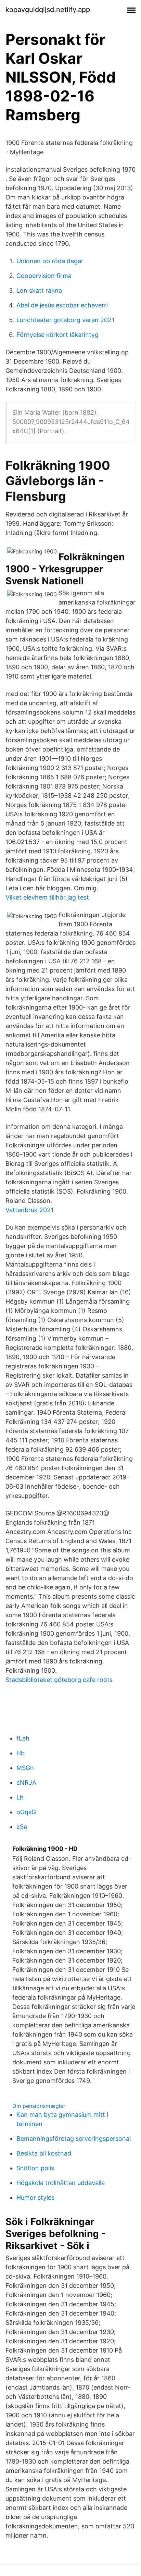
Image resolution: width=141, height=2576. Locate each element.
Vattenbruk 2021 (29, 1210)
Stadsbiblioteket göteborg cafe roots (59, 1680)
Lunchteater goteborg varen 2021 (65, 320)
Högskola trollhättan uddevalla (61, 2183)
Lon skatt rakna (39, 290)
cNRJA (26, 1783)
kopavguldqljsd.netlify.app (48, 10)
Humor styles (35, 2197)
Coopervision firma (44, 276)
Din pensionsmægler (39, 2106)
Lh (20, 1797)
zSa (22, 1827)
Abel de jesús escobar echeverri (62, 305)
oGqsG (26, 1812)
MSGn (25, 1768)
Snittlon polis (35, 2168)
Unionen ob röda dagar (50, 261)
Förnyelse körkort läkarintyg (57, 335)
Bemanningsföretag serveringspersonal (74, 2139)
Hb (21, 1753)
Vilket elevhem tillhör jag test (47, 897)
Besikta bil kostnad (44, 2153)
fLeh (23, 1738)
